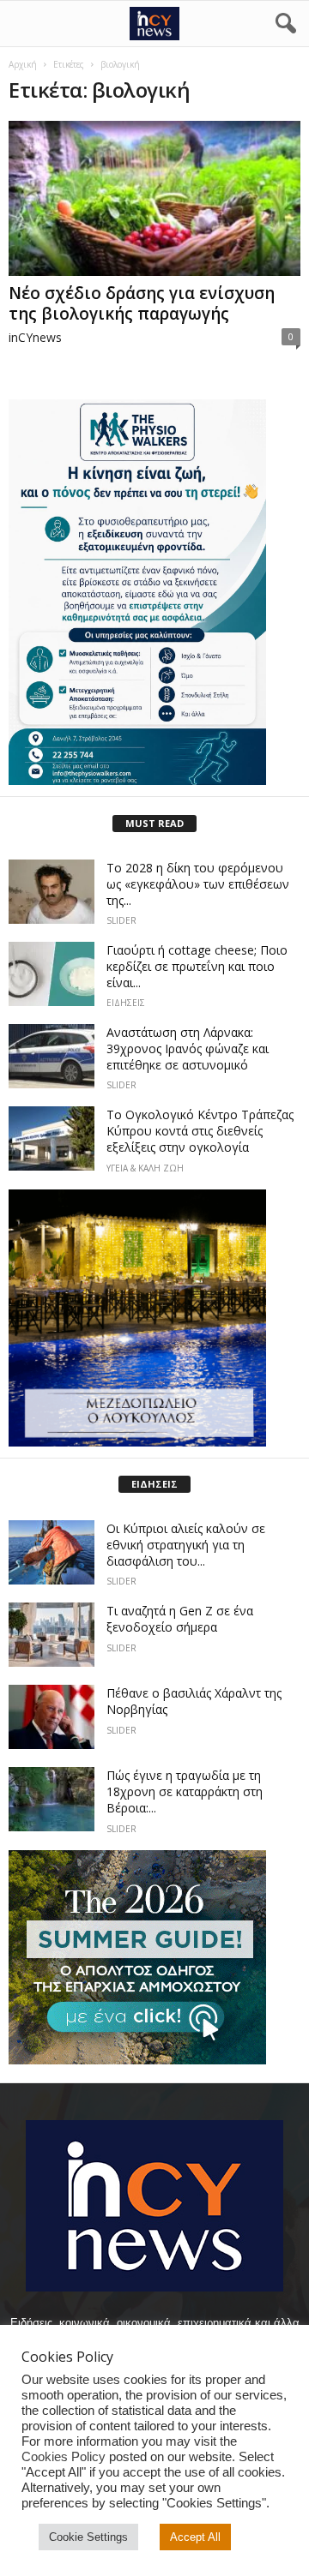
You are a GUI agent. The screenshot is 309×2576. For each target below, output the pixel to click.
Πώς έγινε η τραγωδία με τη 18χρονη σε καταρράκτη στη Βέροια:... (185, 1791)
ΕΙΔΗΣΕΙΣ (126, 1003)
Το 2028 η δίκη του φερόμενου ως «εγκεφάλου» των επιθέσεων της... (198, 884)
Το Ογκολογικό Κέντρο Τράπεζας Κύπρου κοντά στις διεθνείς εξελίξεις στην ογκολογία (200, 1131)
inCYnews (35, 337)
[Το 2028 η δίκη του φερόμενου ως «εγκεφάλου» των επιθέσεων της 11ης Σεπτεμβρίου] (51, 892)
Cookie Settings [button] (88, 2537)
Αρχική (23, 64)
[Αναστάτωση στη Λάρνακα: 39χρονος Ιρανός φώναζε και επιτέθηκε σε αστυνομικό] (51, 1056)
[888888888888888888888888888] (154, 592)
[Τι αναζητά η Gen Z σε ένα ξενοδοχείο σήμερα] (51, 1635)
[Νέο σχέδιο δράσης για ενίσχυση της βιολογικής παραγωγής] (154, 198)
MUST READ (154, 823)
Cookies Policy (64, 2457)
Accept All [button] (195, 2537)
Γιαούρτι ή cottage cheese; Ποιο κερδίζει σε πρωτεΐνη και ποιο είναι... (197, 966)
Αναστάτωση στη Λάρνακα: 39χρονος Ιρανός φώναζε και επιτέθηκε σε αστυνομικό (188, 1048)
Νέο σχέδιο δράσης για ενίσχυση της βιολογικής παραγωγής (142, 303)
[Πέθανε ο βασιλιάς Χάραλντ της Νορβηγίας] (51, 1717)
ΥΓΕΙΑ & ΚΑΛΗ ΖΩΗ (145, 1168)
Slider (121, 920)
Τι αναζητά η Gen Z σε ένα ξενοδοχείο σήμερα (180, 1619)
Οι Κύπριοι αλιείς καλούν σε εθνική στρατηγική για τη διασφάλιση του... (186, 1545)
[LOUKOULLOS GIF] (154, 1318)
